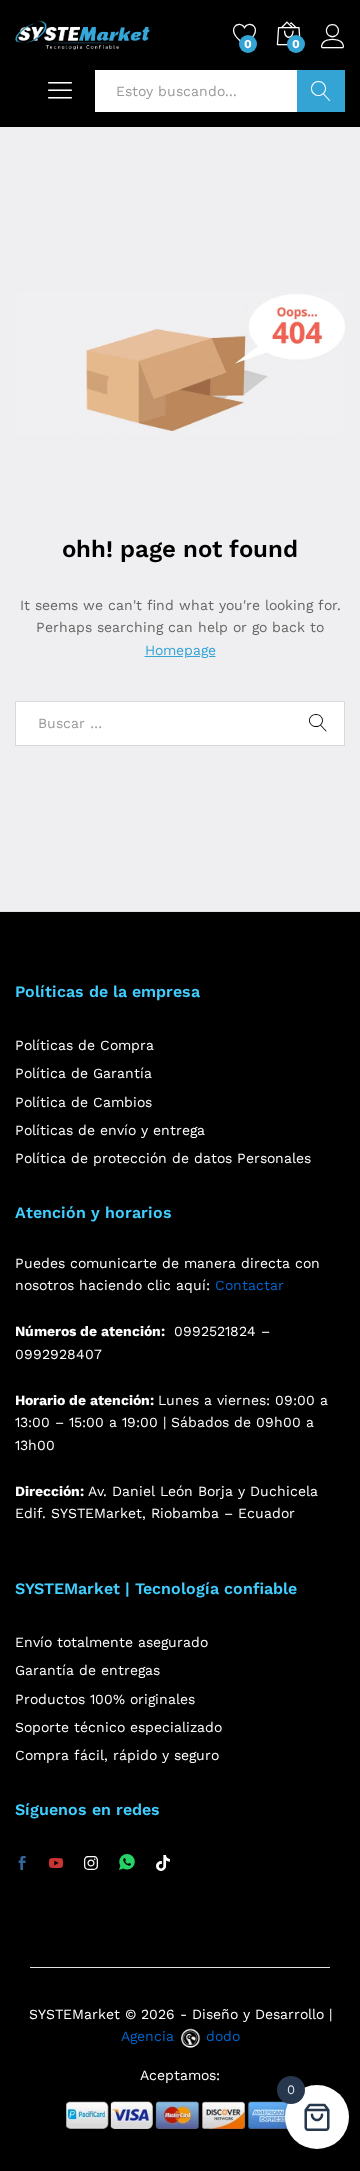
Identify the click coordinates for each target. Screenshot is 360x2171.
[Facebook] (22, 1864)
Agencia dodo (180, 2036)
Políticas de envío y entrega (110, 1130)
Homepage (180, 650)
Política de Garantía (83, 1073)
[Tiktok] (163, 1864)
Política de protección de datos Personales (163, 1158)
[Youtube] (56, 1864)
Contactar (249, 1285)
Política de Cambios (83, 1102)
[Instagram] (91, 1864)
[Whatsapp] (127, 1863)
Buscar (321, 91)
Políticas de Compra (84, 1045)
